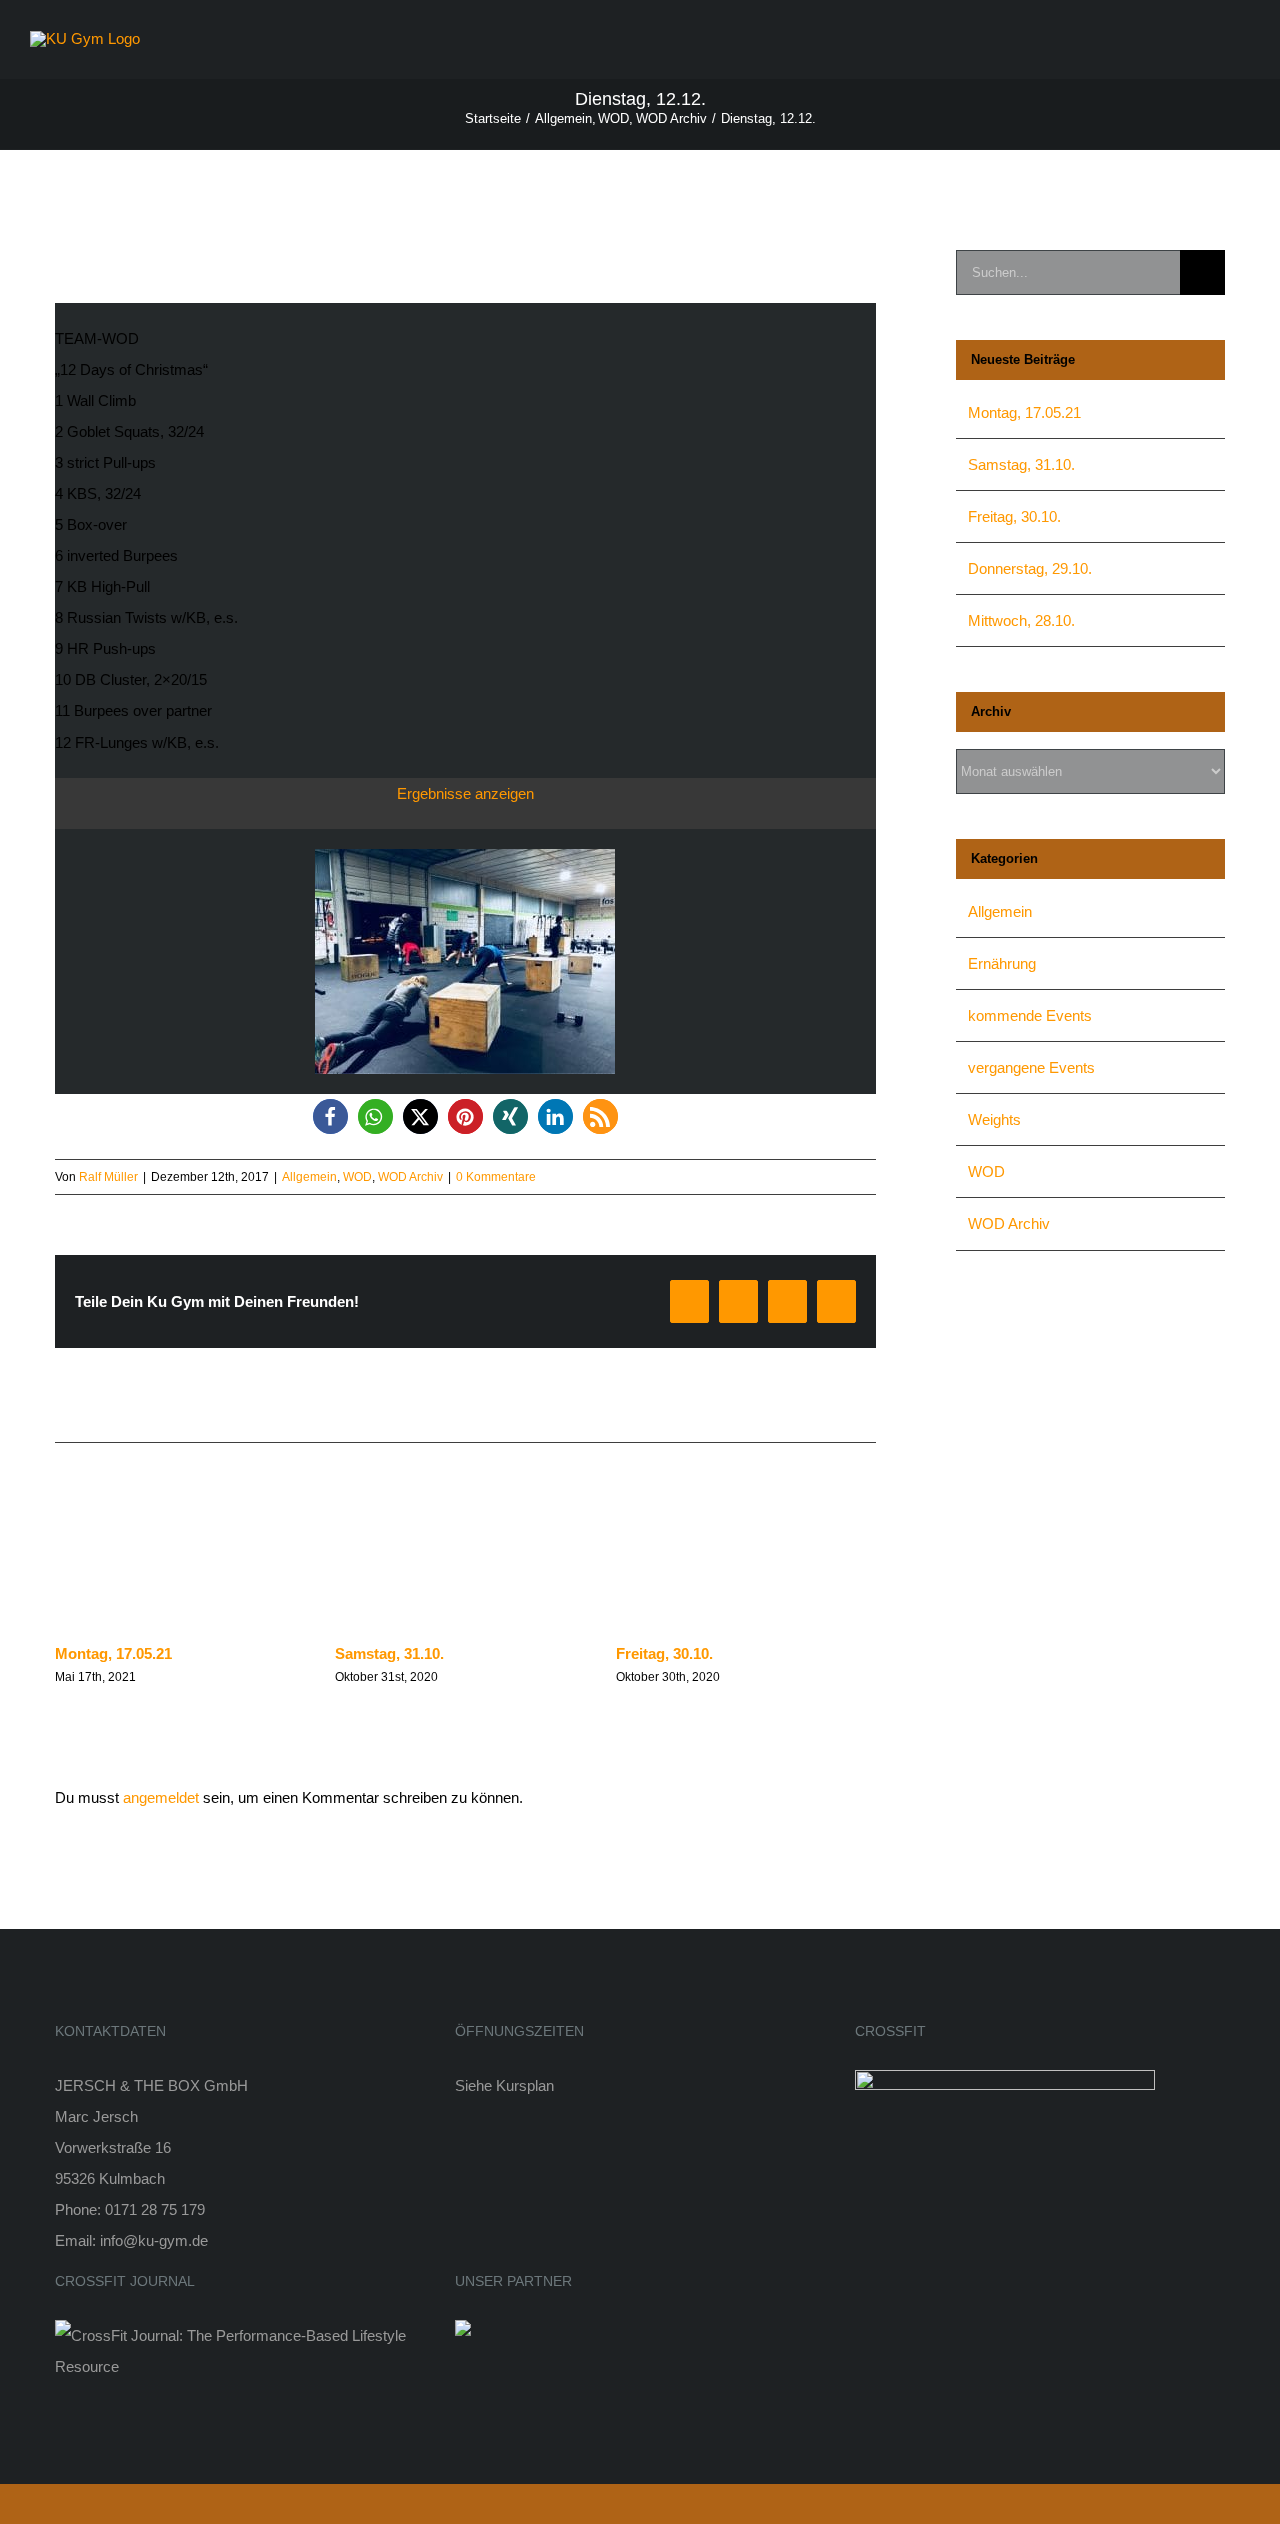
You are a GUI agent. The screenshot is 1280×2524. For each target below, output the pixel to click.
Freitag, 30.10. (664, 1653)
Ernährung (1002, 963)
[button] (330, 1116)
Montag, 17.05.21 (113, 1653)
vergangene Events (1031, 1067)
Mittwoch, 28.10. (1021, 620)
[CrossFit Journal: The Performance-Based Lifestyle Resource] (240, 2335)
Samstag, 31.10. (389, 1653)
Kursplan (525, 2085)
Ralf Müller (108, 1177)
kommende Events (1030, 1015)
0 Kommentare (496, 1177)
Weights (994, 1119)
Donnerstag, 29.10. (1030, 568)
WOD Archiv (410, 1177)
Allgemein (309, 1177)
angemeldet (161, 1797)
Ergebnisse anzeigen (465, 793)
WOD (357, 1177)
